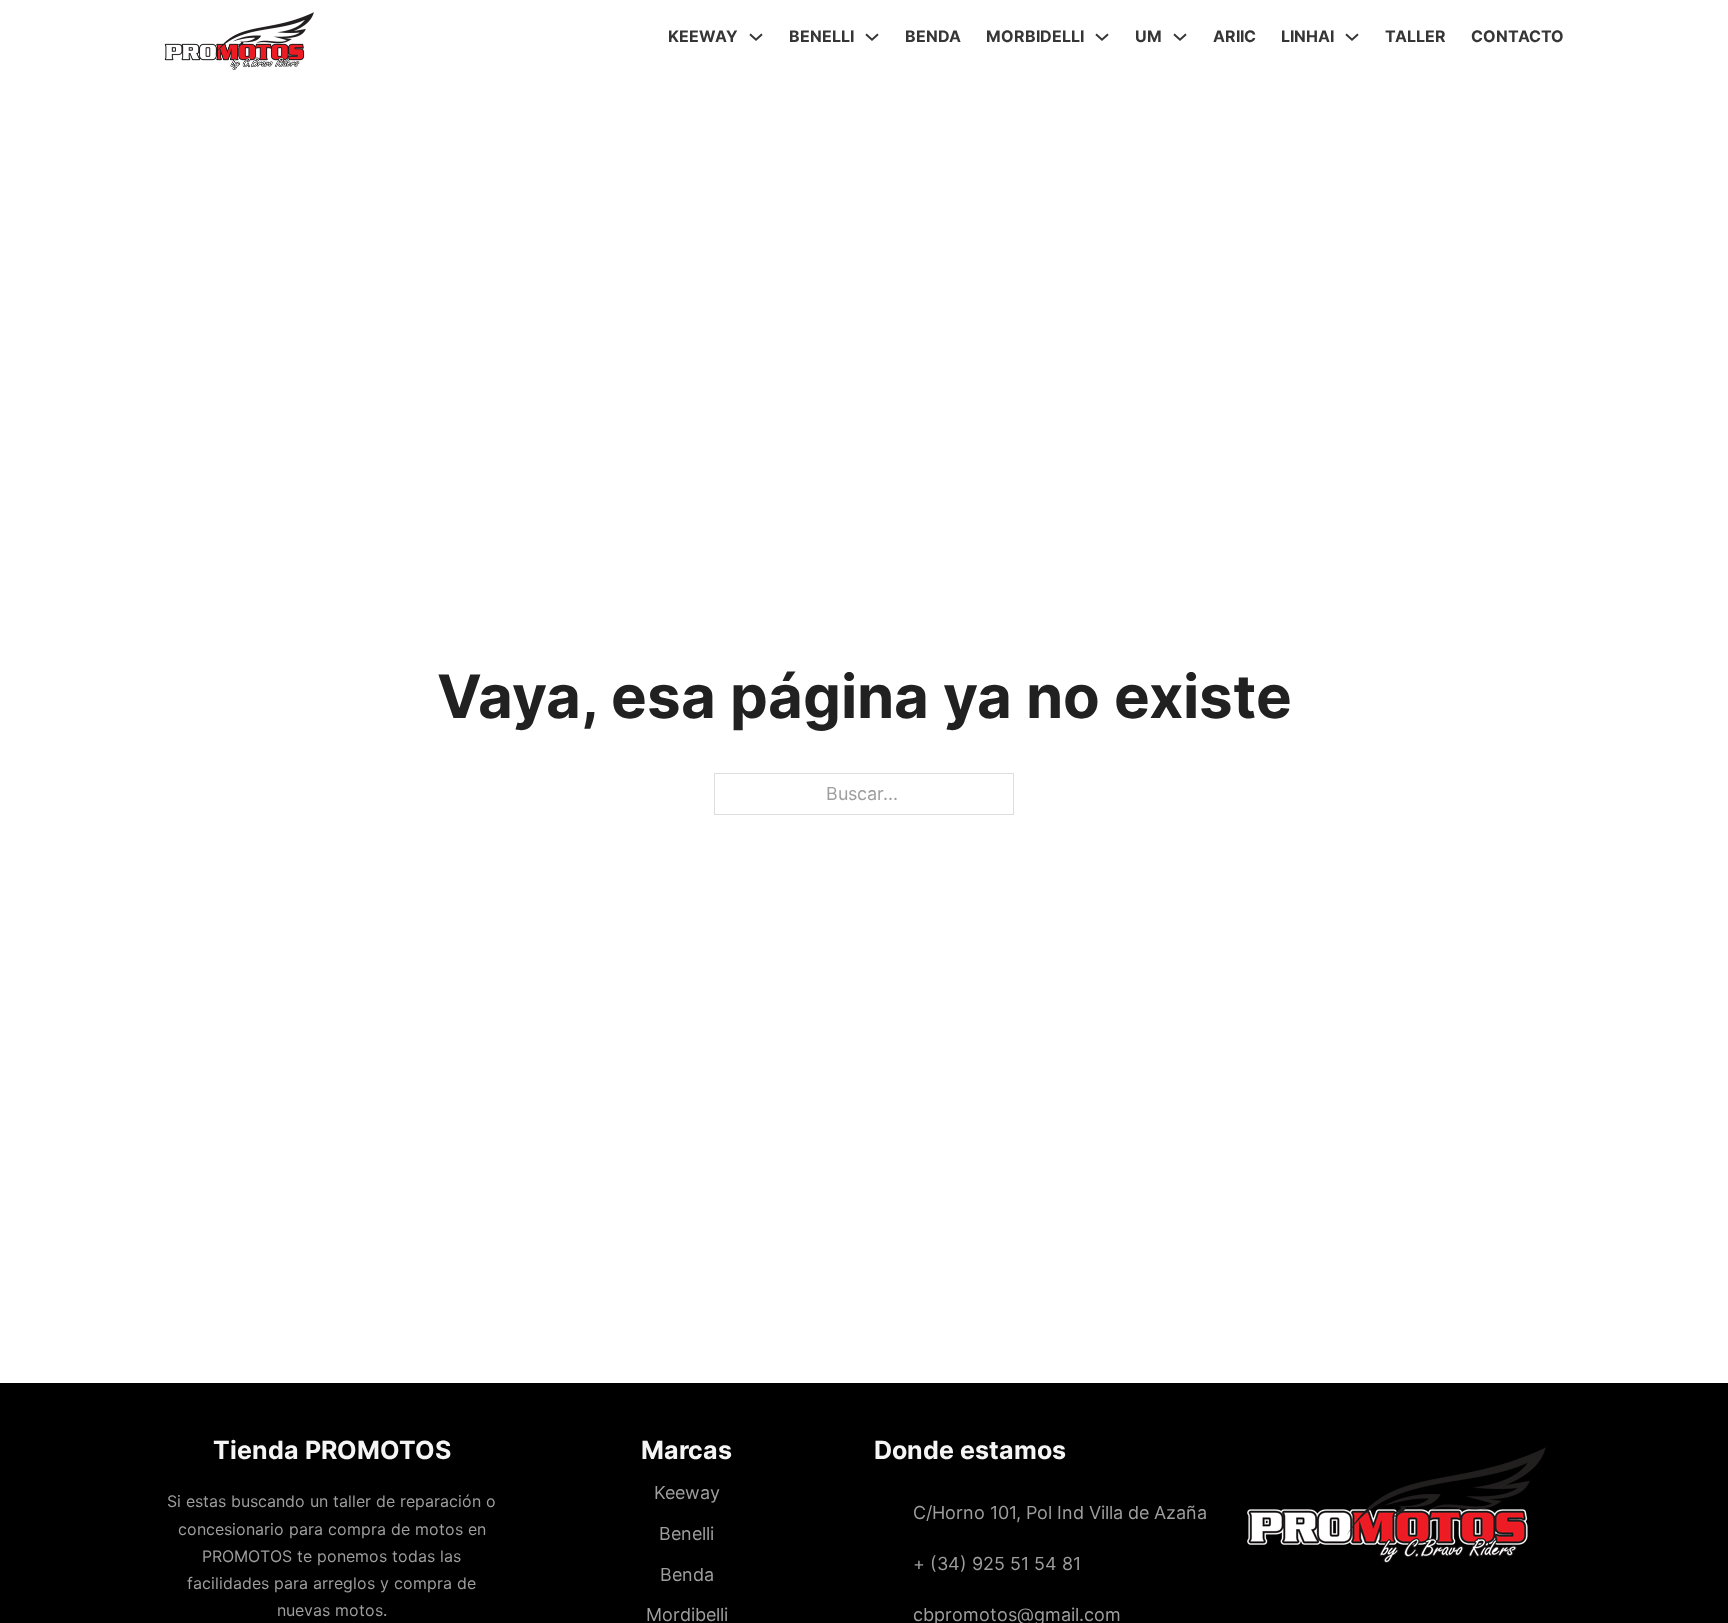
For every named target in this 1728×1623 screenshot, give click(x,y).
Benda (933, 36)
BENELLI (821, 36)
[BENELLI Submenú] (872, 37)
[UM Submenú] (1180, 37)
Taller (1415, 36)
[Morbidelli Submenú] (1102, 37)
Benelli (686, 1533)
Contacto (1517, 36)
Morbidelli (1035, 36)
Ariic (1234, 36)
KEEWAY (703, 36)
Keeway (687, 1492)
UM (1148, 36)
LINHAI (1307, 36)
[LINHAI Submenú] (1352, 37)
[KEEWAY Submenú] (756, 37)
